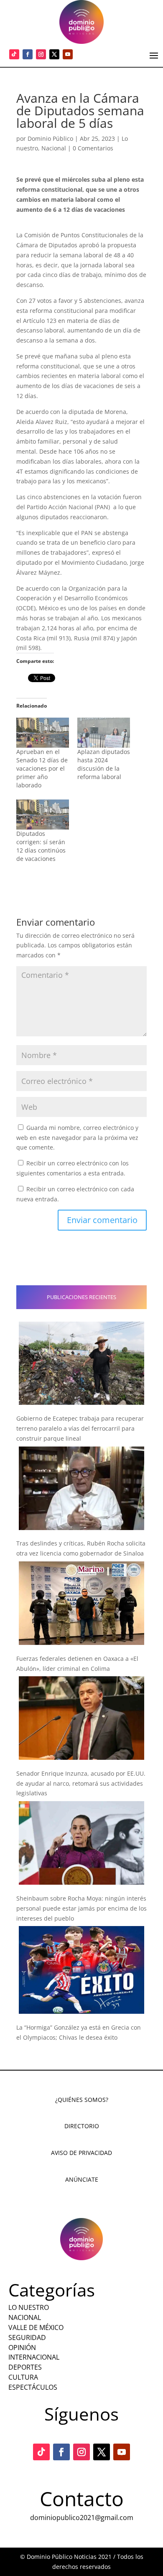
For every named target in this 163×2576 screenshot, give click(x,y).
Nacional (54, 148)
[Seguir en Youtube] (68, 54)
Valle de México (36, 2327)
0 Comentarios (93, 148)
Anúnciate (82, 2179)
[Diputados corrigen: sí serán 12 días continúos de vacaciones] (43, 815)
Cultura (23, 2377)
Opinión (22, 2348)
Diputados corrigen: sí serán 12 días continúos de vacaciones (41, 846)
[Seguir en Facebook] (28, 54)
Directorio (82, 2126)
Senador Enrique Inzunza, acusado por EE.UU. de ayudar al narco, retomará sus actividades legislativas (81, 1783)
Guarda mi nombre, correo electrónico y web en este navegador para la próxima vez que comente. (77, 1138)
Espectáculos (33, 2387)
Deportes (25, 2367)
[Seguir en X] (54, 54)
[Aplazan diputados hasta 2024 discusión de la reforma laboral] (104, 733)
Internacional (34, 2357)
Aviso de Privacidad (81, 2153)
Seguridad (27, 2337)
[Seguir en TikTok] (14, 54)
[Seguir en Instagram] (41, 54)
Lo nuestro (29, 2307)
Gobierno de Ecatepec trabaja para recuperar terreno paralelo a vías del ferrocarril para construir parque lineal (80, 1428)
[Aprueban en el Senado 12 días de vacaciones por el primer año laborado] (43, 733)
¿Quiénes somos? (82, 2100)
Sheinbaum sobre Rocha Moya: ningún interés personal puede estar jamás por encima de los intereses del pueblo (81, 1908)
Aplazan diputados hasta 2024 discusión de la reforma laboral (104, 764)
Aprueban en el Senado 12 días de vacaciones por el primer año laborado (42, 768)
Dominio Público (50, 138)
